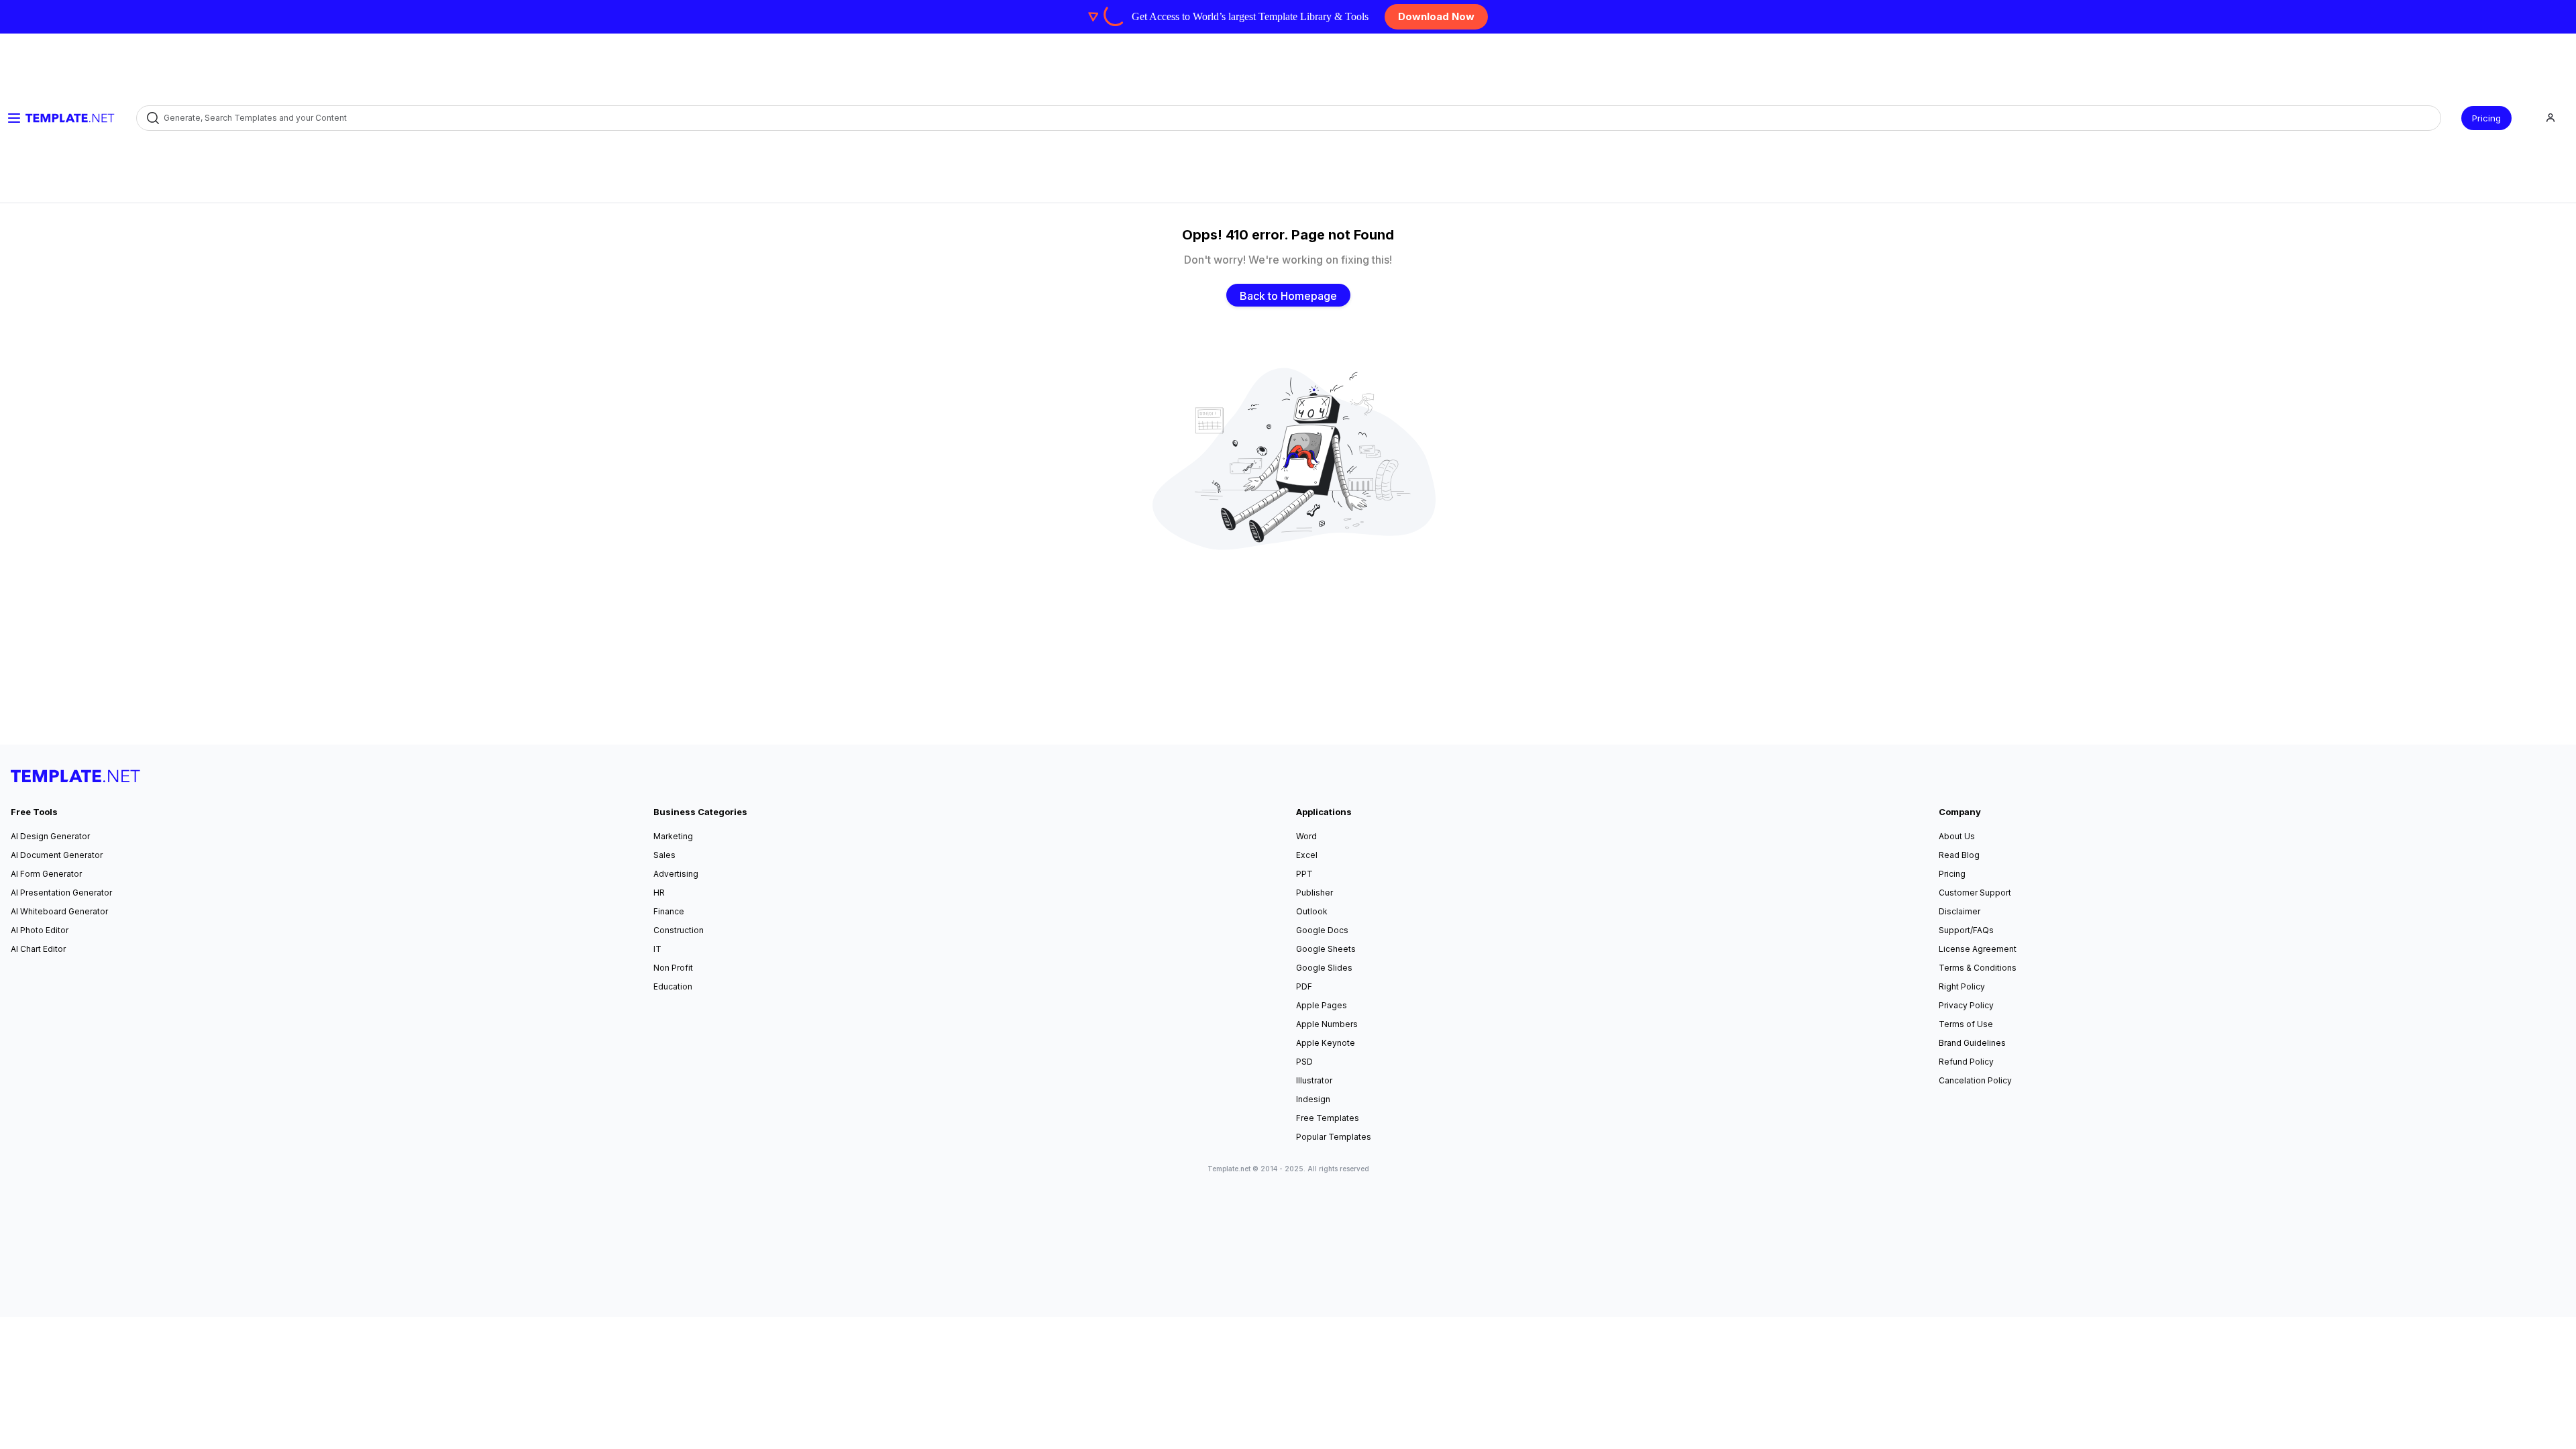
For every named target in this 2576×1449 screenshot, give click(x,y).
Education (673, 986)
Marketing (673, 836)
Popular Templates (1334, 1137)
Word (1306, 836)
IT (657, 949)
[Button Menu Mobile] (14, 118)
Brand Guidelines (1972, 1043)
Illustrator (1314, 1080)
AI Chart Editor (38, 949)
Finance (669, 911)
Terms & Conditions (1978, 968)
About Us (1957, 836)
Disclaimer (1960, 911)
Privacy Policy (1966, 1005)
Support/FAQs (1966, 930)
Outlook (1312, 911)
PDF (1304, 986)
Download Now (1436, 16)
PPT (1304, 874)
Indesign (1313, 1099)
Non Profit (673, 968)
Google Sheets (1326, 949)
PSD (1304, 1062)
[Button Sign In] (2551, 118)
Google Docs (1322, 930)
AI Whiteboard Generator (59, 911)
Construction (679, 930)
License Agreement (1978, 949)
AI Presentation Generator (61, 893)
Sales (664, 855)
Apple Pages (1322, 1005)
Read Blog (1959, 855)
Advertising (676, 874)
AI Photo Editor (40, 930)
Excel (1307, 855)
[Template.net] (70, 118)
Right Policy (1962, 986)
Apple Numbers (1327, 1024)
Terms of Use (1966, 1024)
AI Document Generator (57, 855)
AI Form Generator (46, 874)
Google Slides (1324, 968)
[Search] (152, 118)
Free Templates (1328, 1118)
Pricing (2486, 118)
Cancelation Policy (1975, 1080)
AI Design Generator (50, 836)
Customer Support (1975, 893)
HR (659, 893)
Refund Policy (1966, 1062)
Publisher (1314, 893)
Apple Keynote (1326, 1043)
